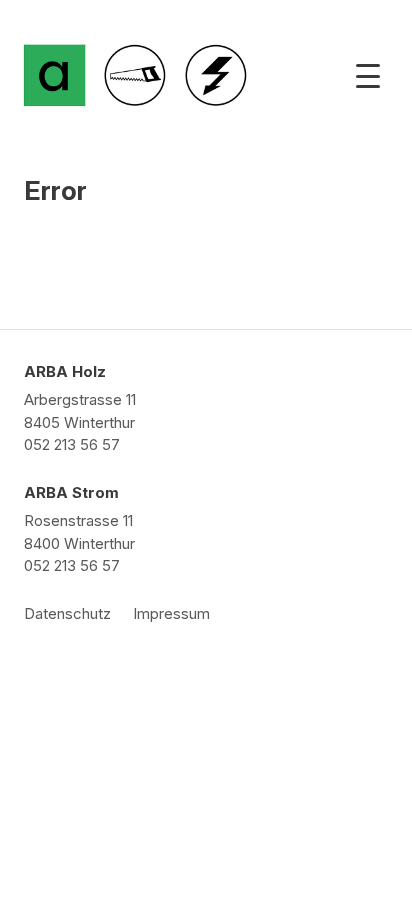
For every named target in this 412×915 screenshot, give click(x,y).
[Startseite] (54, 75)
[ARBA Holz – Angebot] (134, 75)
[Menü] (368, 76)
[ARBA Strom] (215, 75)
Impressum (171, 613)
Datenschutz (67, 613)
